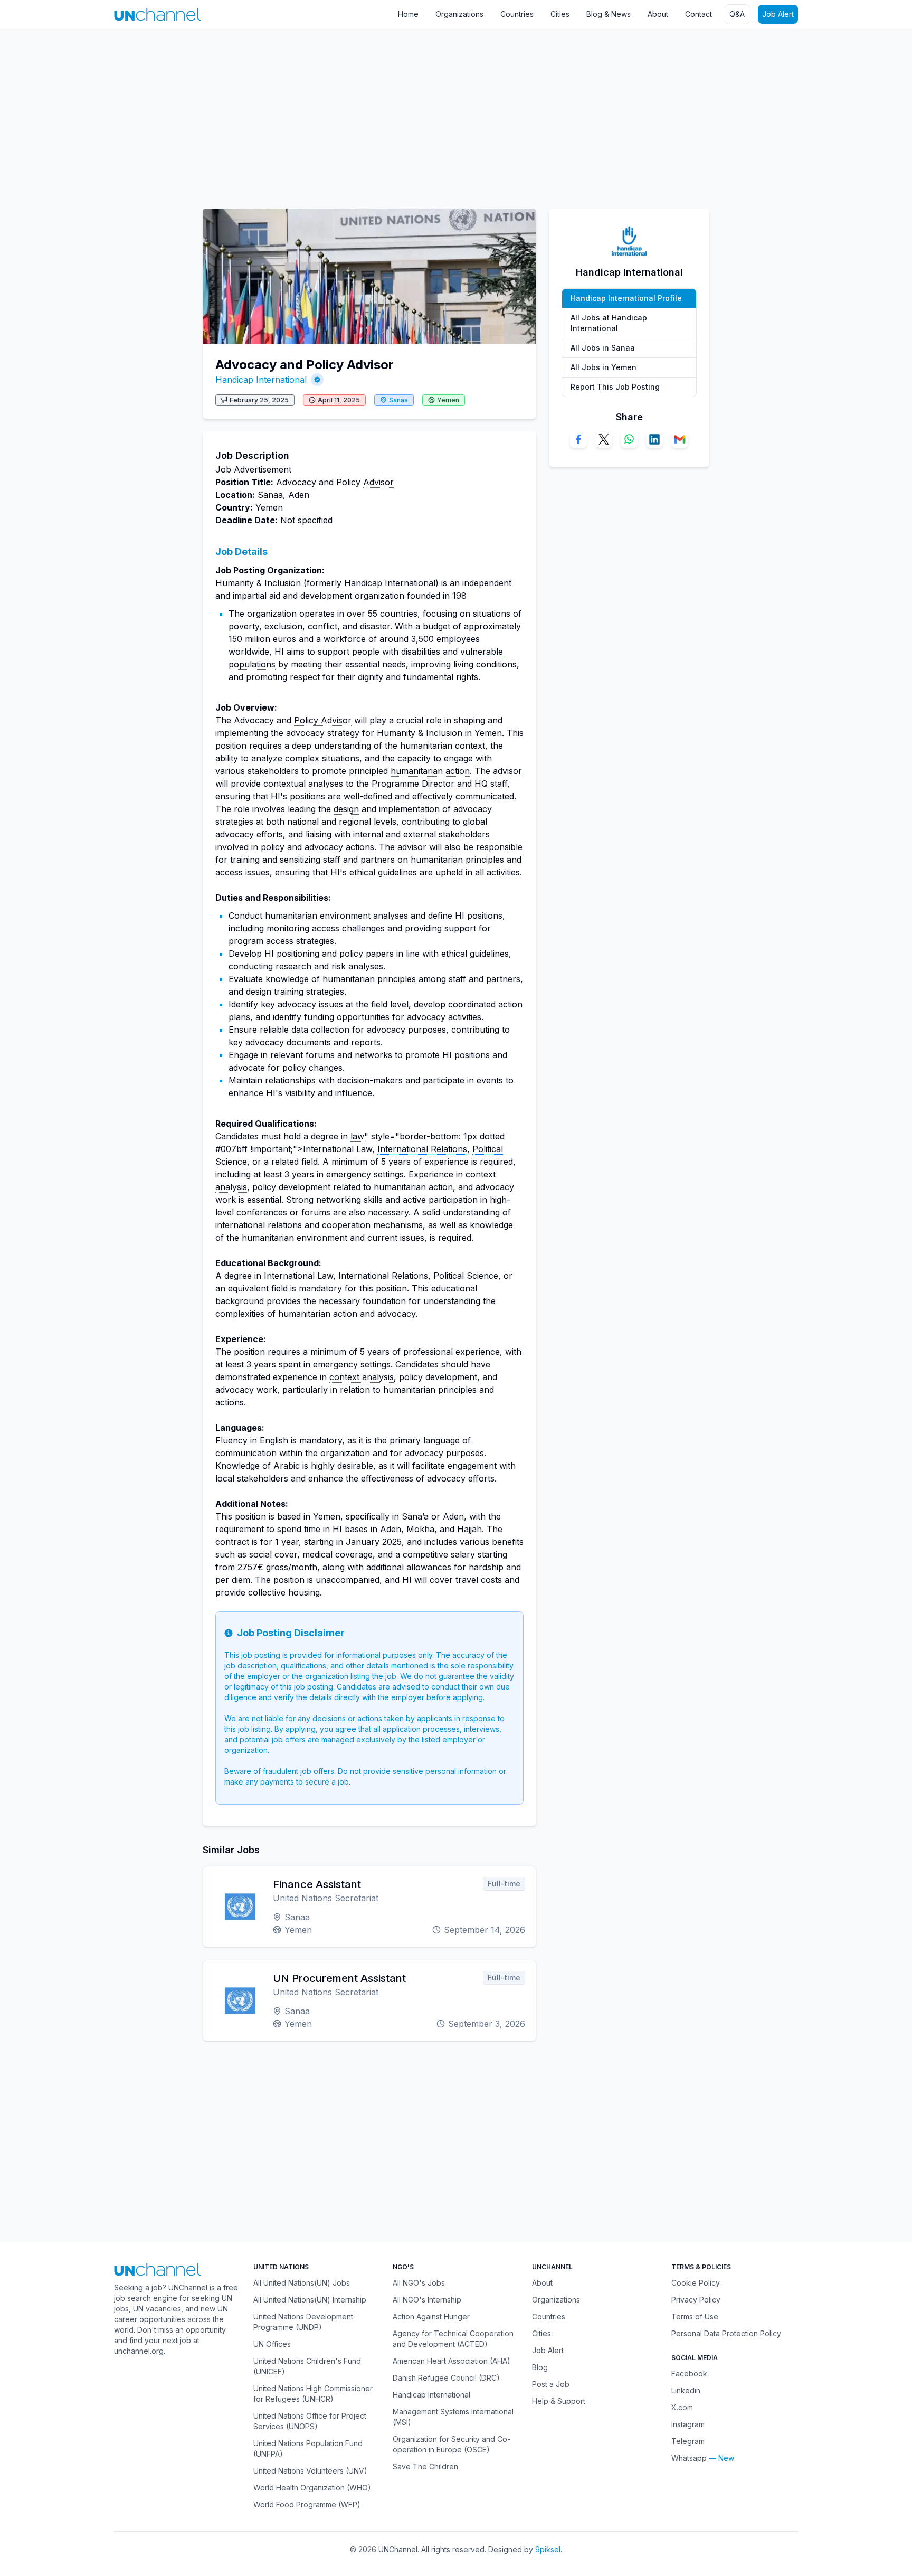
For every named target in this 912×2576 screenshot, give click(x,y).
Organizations (459, 14)
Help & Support (559, 2401)
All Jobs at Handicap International (609, 323)
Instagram (688, 2424)
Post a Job (551, 2384)
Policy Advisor (323, 720)
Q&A (737, 14)
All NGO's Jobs (419, 2283)
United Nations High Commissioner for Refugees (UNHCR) (313, 2394)
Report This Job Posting (615, 387)
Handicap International (261, 380)
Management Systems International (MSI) (453, 2417)
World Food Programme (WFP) (307, 2504)
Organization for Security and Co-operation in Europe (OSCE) (452, 2444)
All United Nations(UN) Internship (310, 2300)
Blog (540, 2367)
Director (438, 784)
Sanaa (398, 400)
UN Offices (272, 2344)
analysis (231, 1187)
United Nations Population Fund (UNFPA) (308, 2448)
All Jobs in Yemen (604, 367)
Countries (517, 14)
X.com (682, 2407)
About (658, 14)
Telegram (688, 2441)
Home (408, 14)
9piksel (548, 2549)
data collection (320, 1030)
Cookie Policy (696, 2283)
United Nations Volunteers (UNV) (310, 2471)
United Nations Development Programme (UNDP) (303, 2322)
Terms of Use (695, 2316)
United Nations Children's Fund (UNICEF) (307, 2366)
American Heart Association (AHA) (452, 2361)
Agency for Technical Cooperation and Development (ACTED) (453, 2339)
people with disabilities (396, 652)
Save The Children (425, 2466)
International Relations (422, 1149)
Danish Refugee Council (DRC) (446, 2378)
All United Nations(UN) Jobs (302, 2283)
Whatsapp (689, 2458)
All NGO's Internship (427, 2300)
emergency (349, 1174)
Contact (699, 14)
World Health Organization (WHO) (312, 2488)
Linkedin (686, 2390)
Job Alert (778, 14)
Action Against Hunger (431, 2316)
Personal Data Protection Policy (726, 2333)
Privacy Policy (696, 2300)
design (346, 809)
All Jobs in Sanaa (603, 348)
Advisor (378, 482)
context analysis (362, 1377)
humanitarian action (430, 771)
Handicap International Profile (626, 298)
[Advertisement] (317, 114)
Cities (560, 14)
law (357, 1136)
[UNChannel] (158, 15)
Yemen (448, 400)
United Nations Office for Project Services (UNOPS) (310, 2421)
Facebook (689, 2374)
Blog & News (609, 14)
